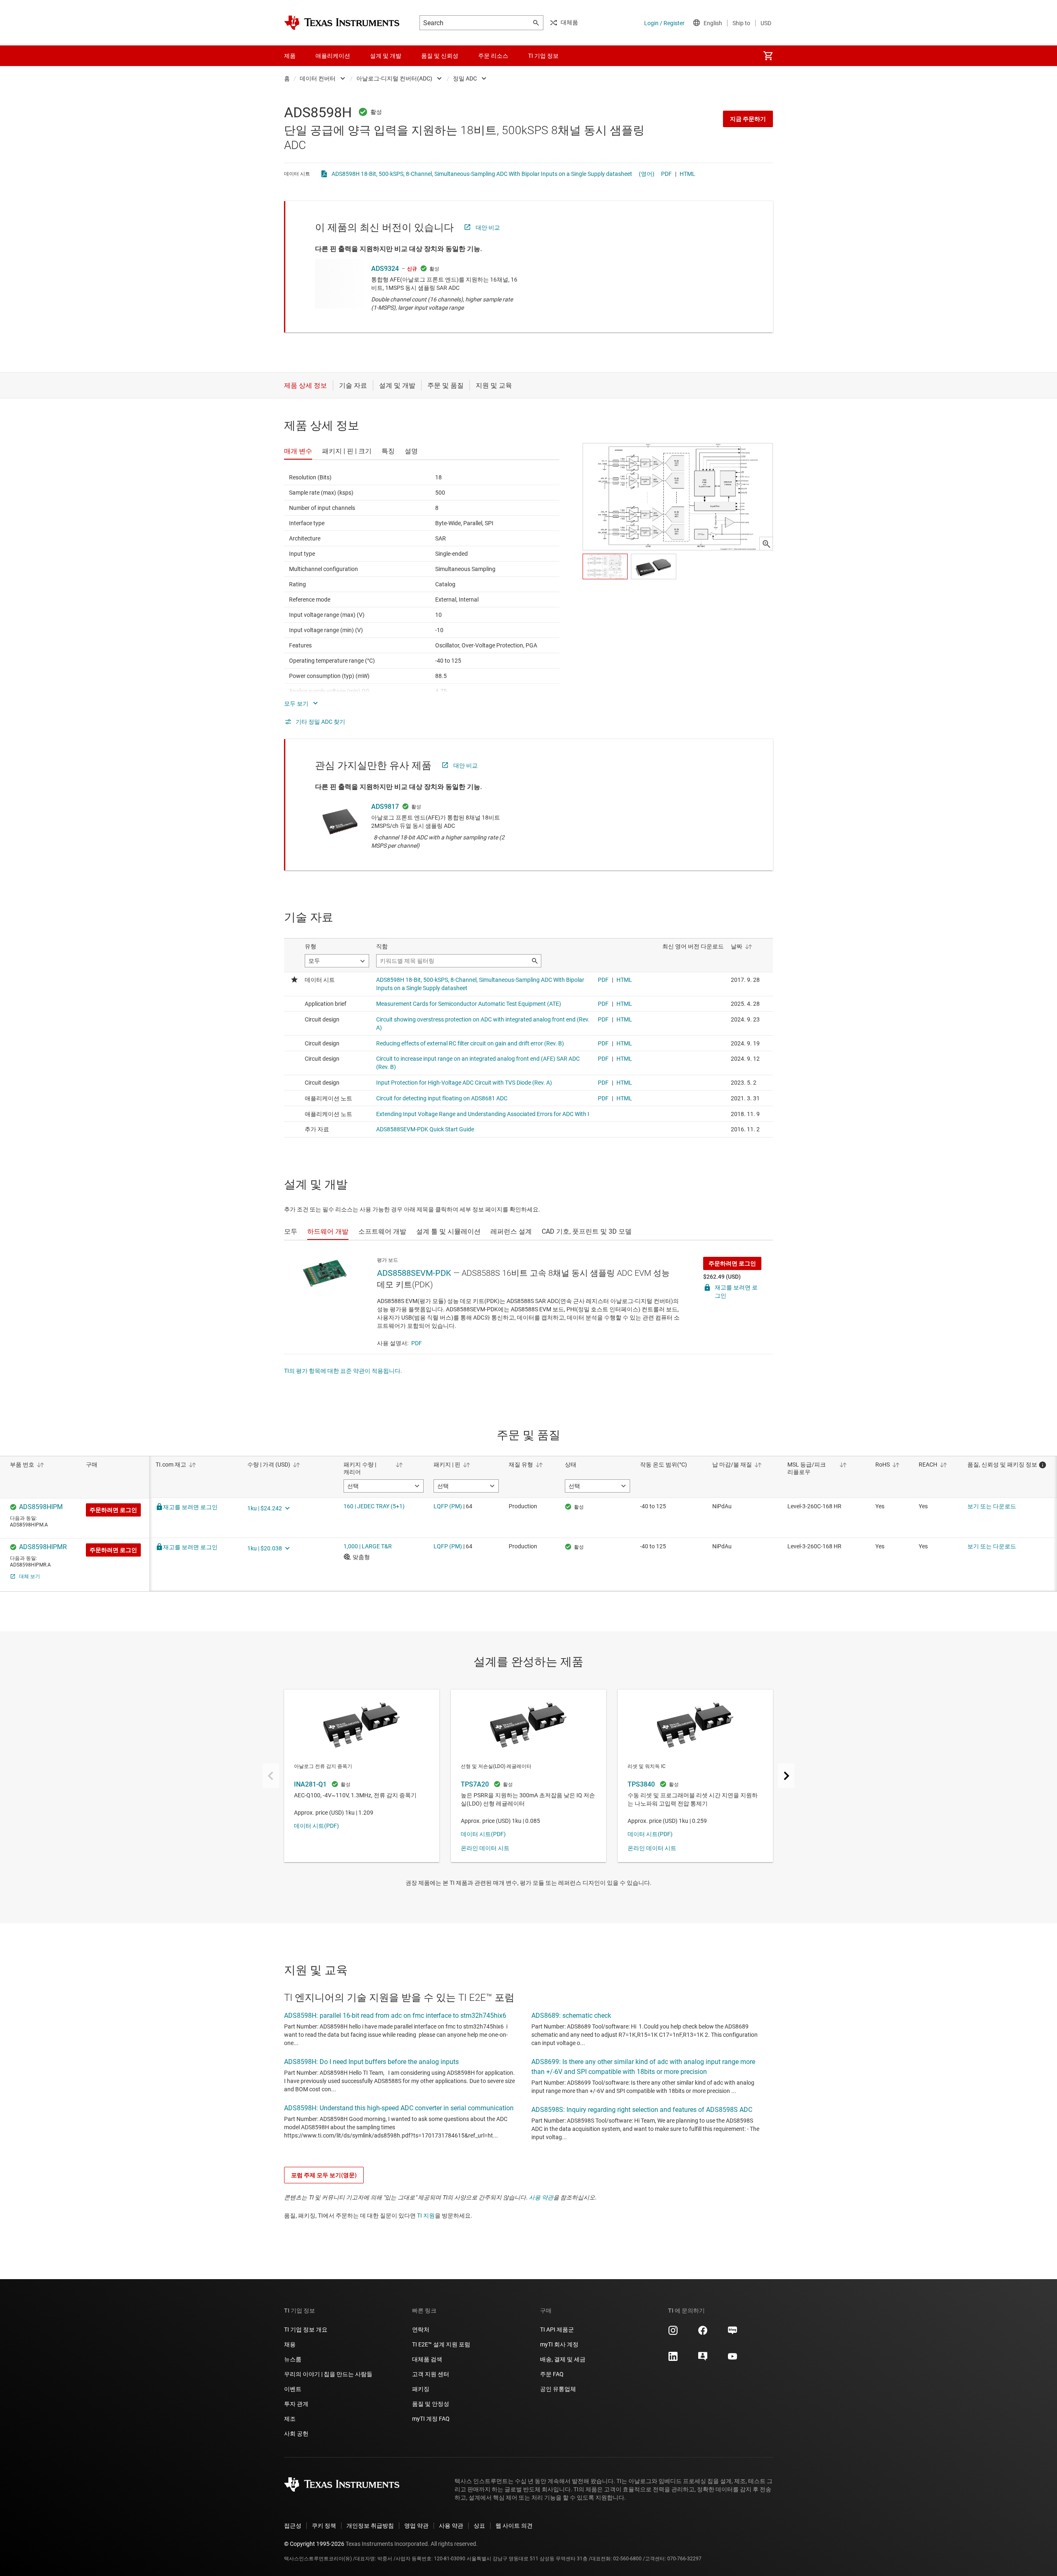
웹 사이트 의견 (514, 2526)
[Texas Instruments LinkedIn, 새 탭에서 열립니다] (673, 2359)
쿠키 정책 (324, 2526)
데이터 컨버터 (318, 78)
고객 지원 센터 (431, 2374)
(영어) (647, 174)
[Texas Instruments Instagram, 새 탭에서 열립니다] (673, 2333)
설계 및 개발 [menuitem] (386, 56)
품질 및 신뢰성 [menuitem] (440, 56)
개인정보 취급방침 (370, 2526)
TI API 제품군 (557, 2330)
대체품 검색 (427, 2359)
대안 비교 (488, 228)
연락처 (421, 2330)
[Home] (342, 23)
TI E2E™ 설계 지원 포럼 (441, 2344)
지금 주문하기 (748, 119)
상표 (479, 2526)
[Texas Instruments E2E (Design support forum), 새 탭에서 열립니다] (703, 2359)
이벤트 (293, 2389)
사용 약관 (541, 2197)
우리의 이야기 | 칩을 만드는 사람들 (328, 2374)
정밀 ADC (465, 78)
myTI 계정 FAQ (431, 2419)
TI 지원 (426, 2216)
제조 (290, 2419)
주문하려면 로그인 (732, 1263)
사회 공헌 (296, 2434)
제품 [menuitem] (290, 56)
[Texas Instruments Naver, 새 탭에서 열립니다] (732, 2333)
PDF (666, 174)
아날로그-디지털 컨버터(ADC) (394, 78)
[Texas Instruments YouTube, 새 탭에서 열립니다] (732, 2359)
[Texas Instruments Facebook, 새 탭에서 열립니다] (703, 2333)
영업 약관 (416, 2526)
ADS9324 (385, 269)
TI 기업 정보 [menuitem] (543, 56)
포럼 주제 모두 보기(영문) (324, 2175)
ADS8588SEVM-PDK (414, 1273)
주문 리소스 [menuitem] (493, 56)
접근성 (293, 2526)
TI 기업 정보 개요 (306, 2330)
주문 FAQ (552, 2374)
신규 (412, 269)
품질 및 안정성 (431, 2404)
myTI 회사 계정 (559, 2344)
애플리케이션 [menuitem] (333, 56)
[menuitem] (768, 56)
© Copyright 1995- (314, 2544)
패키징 (421, 2389)
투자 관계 (296, 2404)
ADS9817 (385, 807)
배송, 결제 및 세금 (563, 2359)
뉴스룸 (293, 2359)
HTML (687, 174)
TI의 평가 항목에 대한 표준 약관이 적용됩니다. (343, 1371)
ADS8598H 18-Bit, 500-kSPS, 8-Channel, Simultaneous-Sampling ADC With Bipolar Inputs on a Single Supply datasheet (482, 174)
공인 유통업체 (558, 2389)
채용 (290, 2344)
